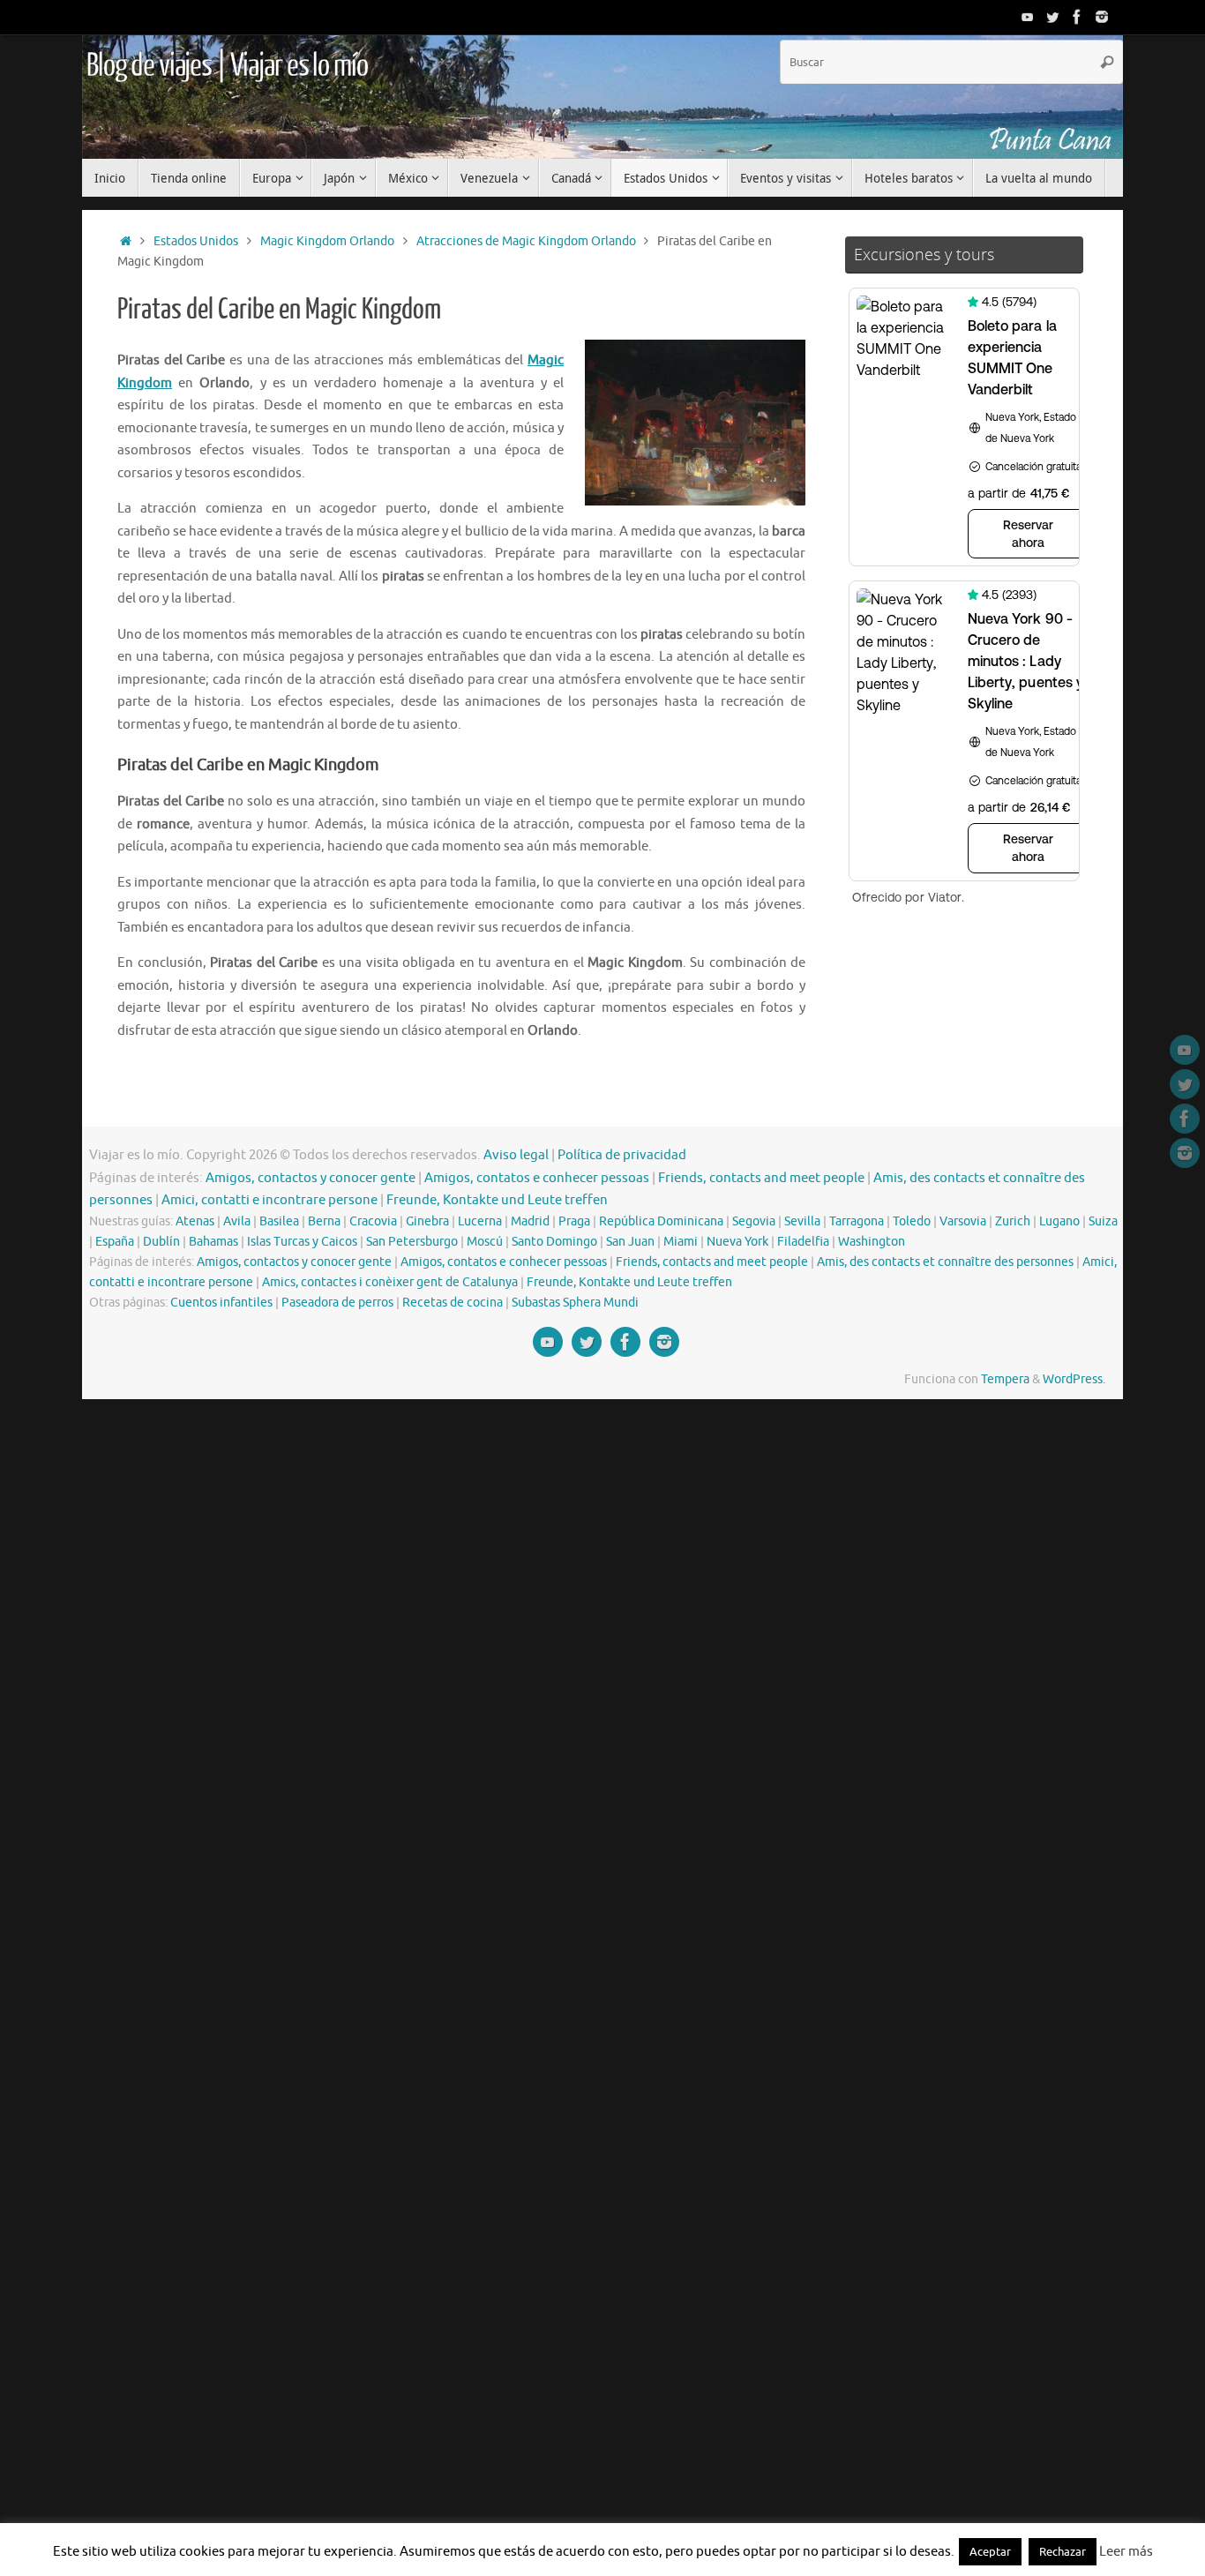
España (115, 1242)
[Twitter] (1052, 17)
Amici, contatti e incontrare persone (269, 1200)
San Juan (630, 1242)
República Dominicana (661, 1221)
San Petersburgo (412, 1242)
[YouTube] (1028, 17)
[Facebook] (1077, 17)
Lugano (1059, 1221)
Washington (872, 1242)
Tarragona (857, 1221)
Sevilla (802, 1221)
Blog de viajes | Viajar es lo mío (227, 66)
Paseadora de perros (337, 1303)
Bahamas (213, 1242)
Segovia (754, 1221)
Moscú (485, 1242)
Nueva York (737, 1242)
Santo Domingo (554, 1242)
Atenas (195, 1221)
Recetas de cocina (453, 1303)
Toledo (912, 1221)
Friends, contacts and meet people (761, 1178)
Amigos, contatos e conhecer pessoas (537, 1178)
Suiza (1103, 1221)
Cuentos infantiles (221, 1303)
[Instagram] (1102, 17)
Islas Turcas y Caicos (302, 1242)
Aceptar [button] (990, 2552)
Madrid (530, 1221)
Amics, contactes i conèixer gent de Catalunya (390, 1282)
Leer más (1126, 2552)
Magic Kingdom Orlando (327, 241)
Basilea (279, 1221)
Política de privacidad (622, 1155)
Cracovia (373, 1221)
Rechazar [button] (1063, 2552)
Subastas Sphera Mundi (575, 1303)
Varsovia (963, 1221)
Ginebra (427, 1221)
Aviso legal (516, 1155)
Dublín (161, 1242)
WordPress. (1074, 1379)
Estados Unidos (196, 241)
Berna (324, 1221)
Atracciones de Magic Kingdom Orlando (526, 241)
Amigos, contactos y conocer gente (311, 1178)
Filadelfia (803, 1242)
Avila (237, 1221)
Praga (574, 1221)
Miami (681, 1242)
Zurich (1013, 1221)
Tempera (1005, 1379)
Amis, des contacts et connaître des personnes (945, 1262)
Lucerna (480, 1221)
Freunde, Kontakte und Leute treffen (497, 1200)
